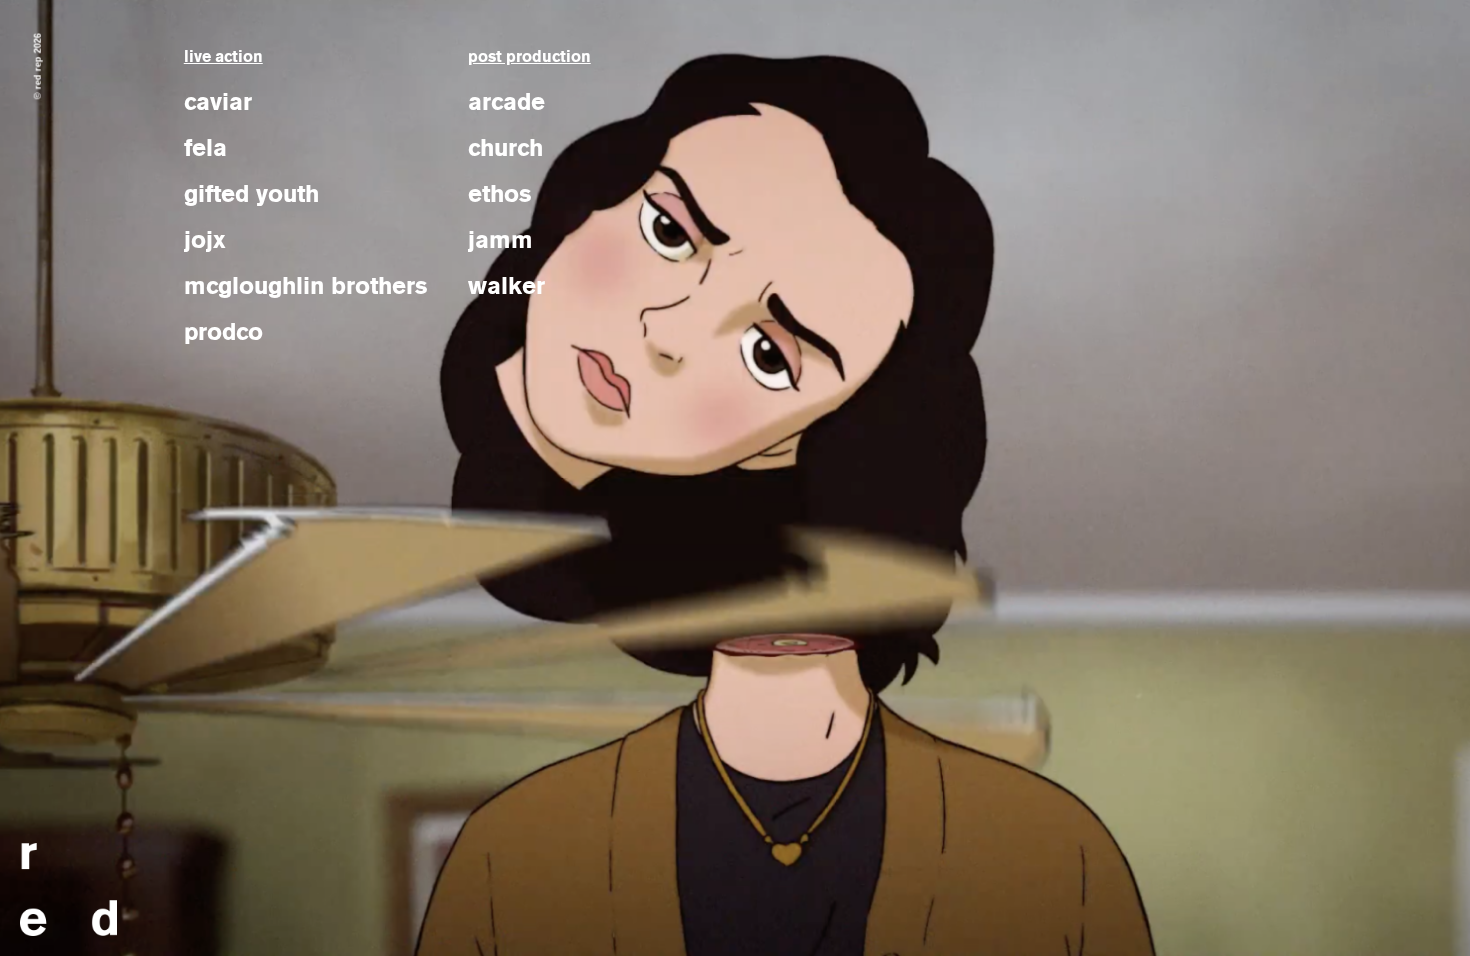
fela (205, 148)
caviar (218, 102)
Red (68, 889)
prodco (223, 332)
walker (506, 286)
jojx (205, 240)
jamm (500, 240)
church (505, 148)
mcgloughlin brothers (306, 286)
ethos (500, 194)
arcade (506, 102)
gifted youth (251, 194)
